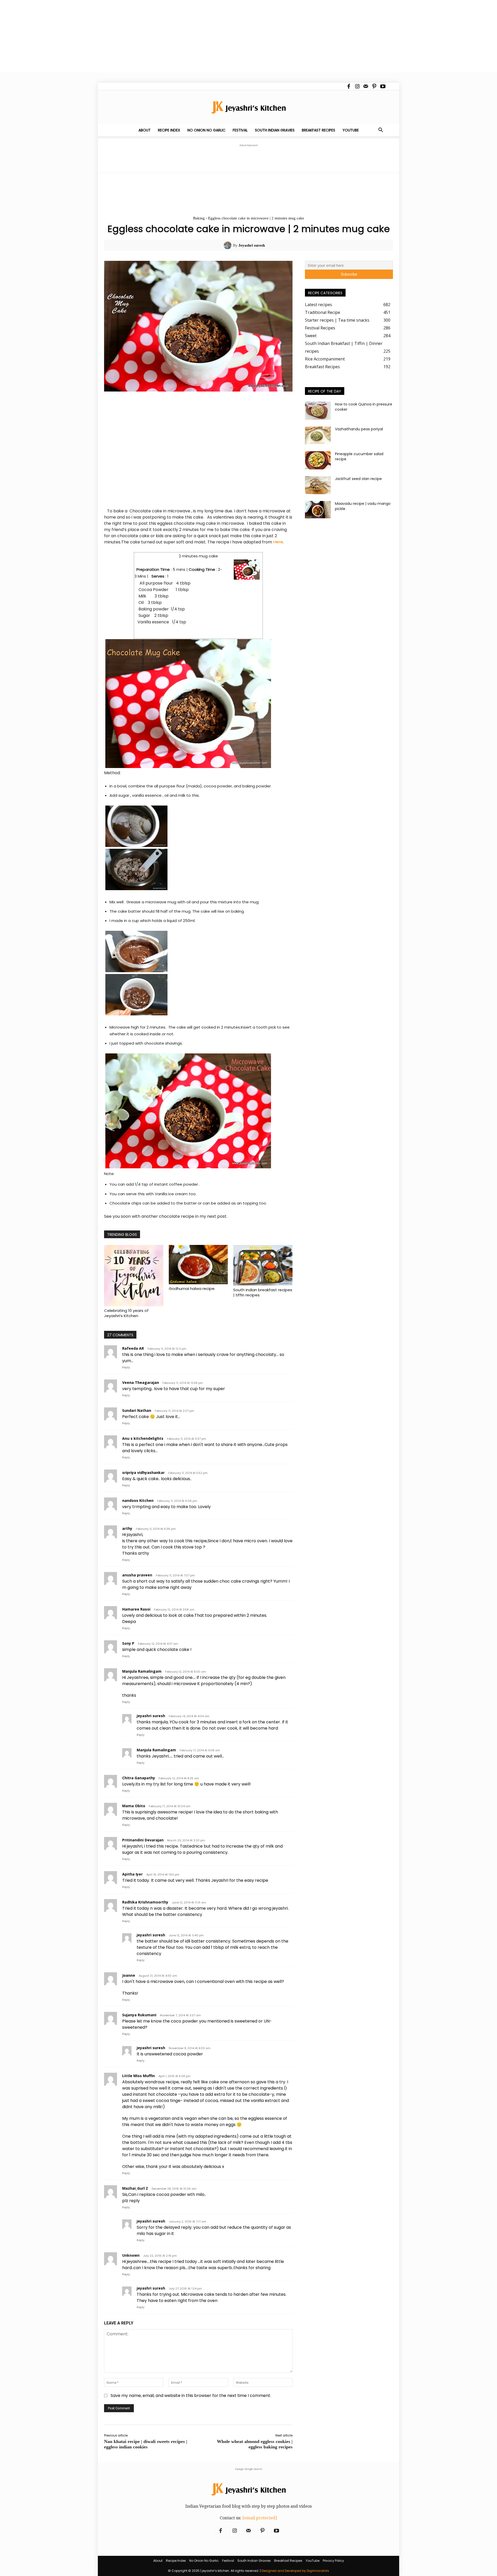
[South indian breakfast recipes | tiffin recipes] (263, 1265)
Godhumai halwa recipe (192, 1289)
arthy (127, 1528)
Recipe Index (169, 130)
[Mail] (366, 86)
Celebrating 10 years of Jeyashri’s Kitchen (126, 1313)
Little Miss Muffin (138, 2076)
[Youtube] (383, 86)
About (145, 130)
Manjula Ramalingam (142, 1671)
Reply (126, 1367)
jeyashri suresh (151, 1716)
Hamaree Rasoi (136, 1609)
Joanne (129, 1975)
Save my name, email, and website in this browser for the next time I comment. (191, 2396)
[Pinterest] (374, 86)
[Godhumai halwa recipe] (198, 1265)
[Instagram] (357, 86)
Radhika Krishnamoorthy (145, 1902)
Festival (240, 130)
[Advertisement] (155, 36)
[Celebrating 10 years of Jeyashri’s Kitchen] (134, 1276)
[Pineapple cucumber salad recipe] (318, 460)
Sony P (128, 1643)
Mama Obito (134, 1806)
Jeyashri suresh (252, 245)
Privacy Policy (333, 2561)
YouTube (351, 130)
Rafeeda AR (133, 1348)
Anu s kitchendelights (143, 1438)
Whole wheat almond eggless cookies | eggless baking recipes (255, 2444)
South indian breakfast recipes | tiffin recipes (263, 1292)
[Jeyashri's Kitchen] (248, 107)
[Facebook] (349, 86)
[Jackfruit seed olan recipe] (318, 485)
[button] (381, 130)
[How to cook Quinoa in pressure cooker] (318, 411)
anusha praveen (137, 1575)
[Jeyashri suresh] (228, 245)
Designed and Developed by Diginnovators (295, 2571)
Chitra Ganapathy (139, 1778)
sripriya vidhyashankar (143, 1472)
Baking (199, 218)
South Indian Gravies (275, 130)
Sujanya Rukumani (139, 2015)
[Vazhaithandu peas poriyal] (318, 436)
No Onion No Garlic (206, 130)
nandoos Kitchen (138, 1500)
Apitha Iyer (132, 1874)
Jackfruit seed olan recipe (358, 479)
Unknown (131, 2255)
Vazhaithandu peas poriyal (359, 429)
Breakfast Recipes (319, 130)
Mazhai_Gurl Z (135, 2188)
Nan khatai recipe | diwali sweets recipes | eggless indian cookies (146, 2444)
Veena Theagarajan (141, 1382)
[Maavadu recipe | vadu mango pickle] (318, 510)
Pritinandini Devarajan (143, 1840)
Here (278, 542)
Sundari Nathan (137, 1410)
